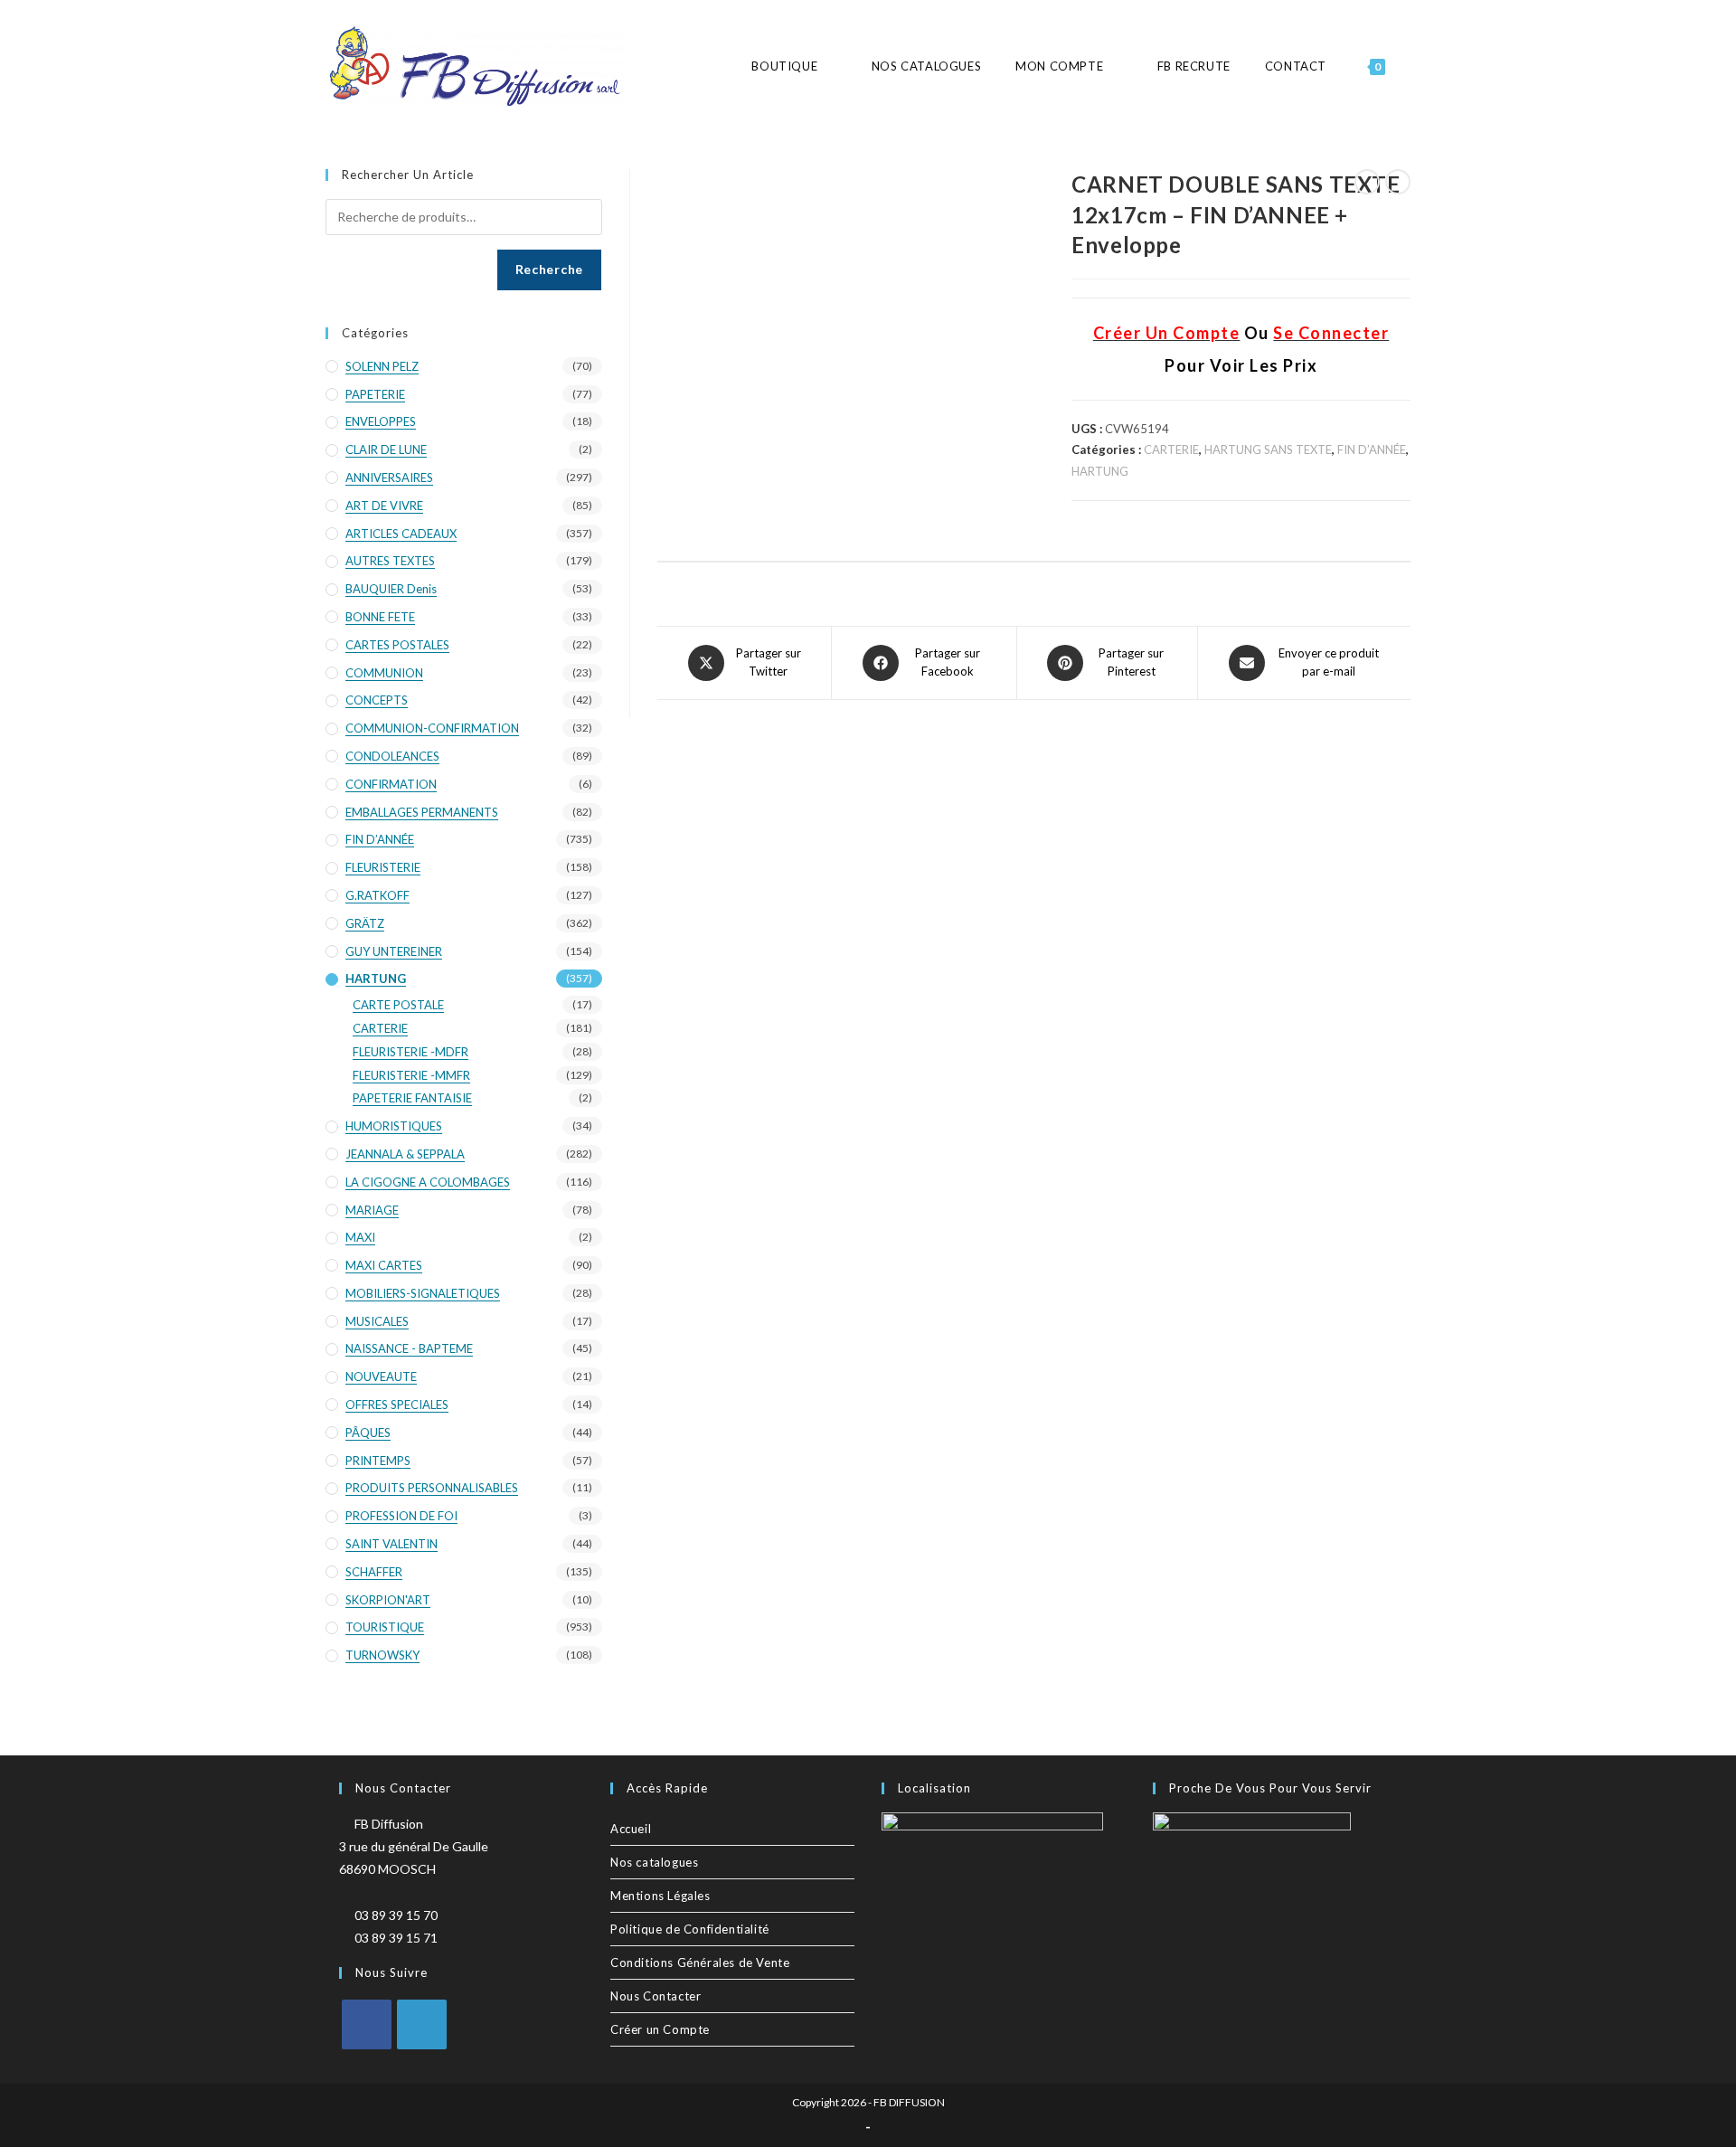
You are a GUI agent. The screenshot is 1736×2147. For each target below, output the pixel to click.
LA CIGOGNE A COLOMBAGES (428, 1182)
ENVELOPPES (381, 421)
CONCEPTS (377, 700)
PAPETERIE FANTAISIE (412, 1098)
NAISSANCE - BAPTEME (409, 1348)
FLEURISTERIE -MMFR (411, 1075)
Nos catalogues (654, 1862)
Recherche (549, 269)
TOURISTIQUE (385, 1627)
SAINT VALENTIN (392, 1544)
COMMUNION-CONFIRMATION (432, 728)
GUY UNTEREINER (394, 951)
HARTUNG (1100, 471)
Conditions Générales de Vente (700, 1963)
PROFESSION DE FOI (401, 1516)
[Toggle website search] (1410, 66)
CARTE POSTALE (398, 1005)
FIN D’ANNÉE (1372, 449)
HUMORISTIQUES (394, 1126)
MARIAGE (372, 1210)
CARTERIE (1171, 449)
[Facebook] (367, 2024)
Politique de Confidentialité (690, 1929)
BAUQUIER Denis (391, 589)
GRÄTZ (365, 923)
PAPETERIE (375, 394)
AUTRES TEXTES (390, 561)
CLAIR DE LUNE (386, 449)
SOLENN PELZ (382, 366)
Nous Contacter (656, 1996)
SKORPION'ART (388, 1600)
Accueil (631, 1829)
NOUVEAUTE (381, 1376)
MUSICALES (377, 1321)
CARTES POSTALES (397, 645)
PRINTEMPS (378, 1461)
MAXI (360, 1237)
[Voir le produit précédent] (1367, 182)
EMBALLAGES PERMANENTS (422, 812)
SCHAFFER (374, 1572)
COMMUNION (384, 673)
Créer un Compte (660, 2029)
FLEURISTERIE (383, 867)
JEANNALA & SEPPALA (405, 1154)
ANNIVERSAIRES (389, 478)
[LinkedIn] (422, 2024)
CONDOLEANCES (392, 756)
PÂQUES (368, 1433)
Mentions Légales (660, 1896)
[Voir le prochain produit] (1398, 182)
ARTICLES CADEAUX (401, 534)
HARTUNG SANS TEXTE (1268, 449)
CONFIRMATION (391, 784)
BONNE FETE (380, 617)
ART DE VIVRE (384, 506)
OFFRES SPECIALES (397, 1405)
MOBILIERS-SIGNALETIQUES (423, 1293)
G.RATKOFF (377, 895)
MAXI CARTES (384, 1265)
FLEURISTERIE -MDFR (410, 1052)
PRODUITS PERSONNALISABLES (432, 1488)
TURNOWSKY (382, 1655)
